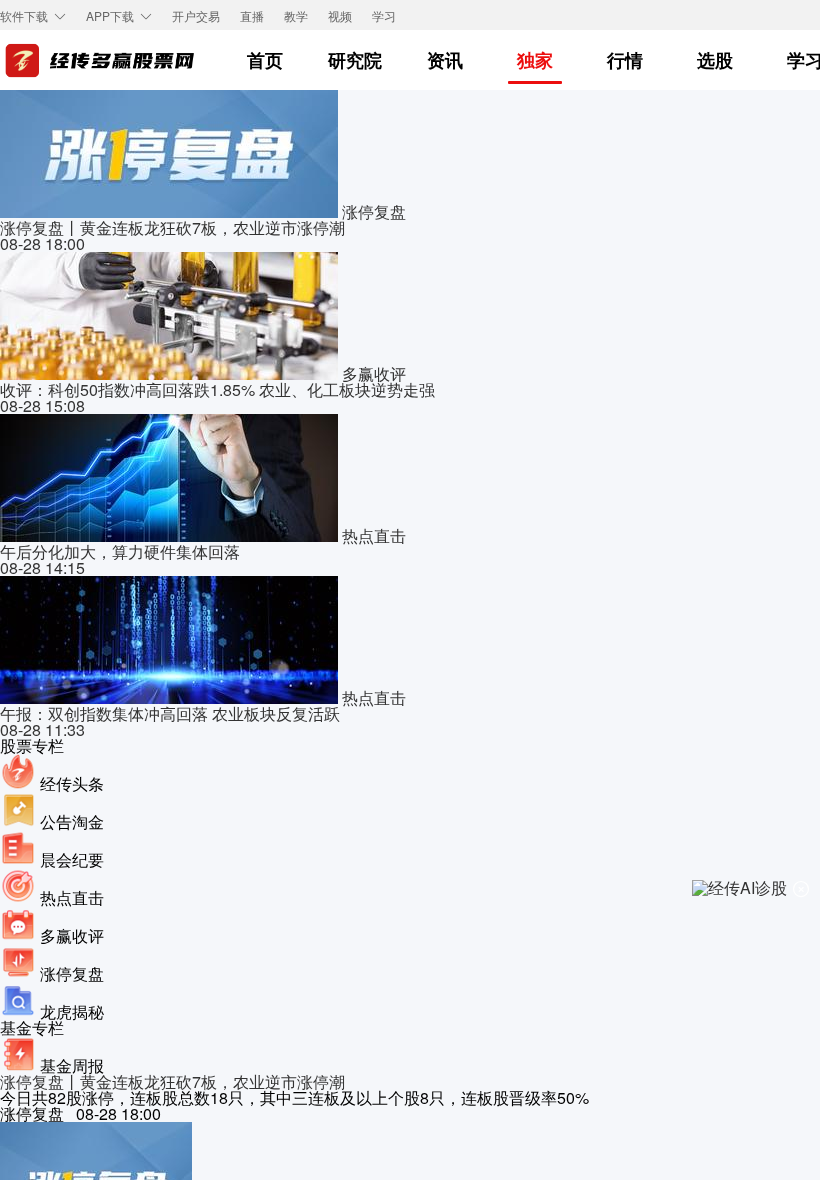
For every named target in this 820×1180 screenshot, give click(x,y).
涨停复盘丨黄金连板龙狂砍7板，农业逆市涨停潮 (172, 1081)
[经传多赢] (100, 60)
